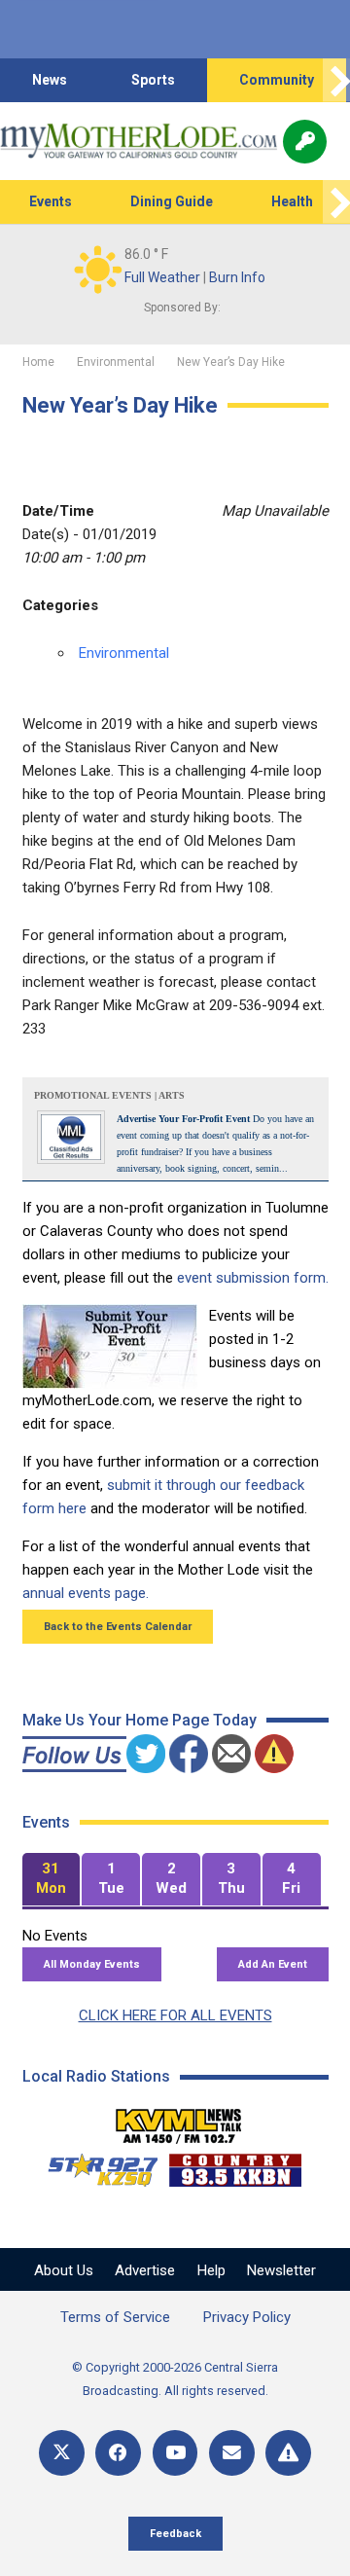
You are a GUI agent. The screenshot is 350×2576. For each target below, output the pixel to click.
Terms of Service (115, 2317)
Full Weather (162, 277)
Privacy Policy (247, 2317)
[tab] (52, 1880)
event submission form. (253, 1278)
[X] (62, 2453)
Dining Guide (172, 201)
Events (51, 201)
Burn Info (237, 277)
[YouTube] (175, 2453)
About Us (64, 2270)
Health (292, 201)
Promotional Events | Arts (109, 1095)
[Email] (232, 2453)
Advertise (145, 2270)
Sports (153, 80)
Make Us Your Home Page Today (140, 1720)
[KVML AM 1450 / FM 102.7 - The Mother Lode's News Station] (179, 2121)
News (50, 80)
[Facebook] (118, 2453)
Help (211, 2270)
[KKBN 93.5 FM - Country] (235, 2165)
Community (277, 80)
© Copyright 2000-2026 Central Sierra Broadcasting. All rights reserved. (175, 2379)
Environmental (124, 653)
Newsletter (281, 2270)
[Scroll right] (336, 80)
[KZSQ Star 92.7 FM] (94, 2165)
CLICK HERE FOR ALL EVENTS (175, 2015)
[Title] (288, 2453)
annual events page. (86, 1593)
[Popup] (305, 142)
